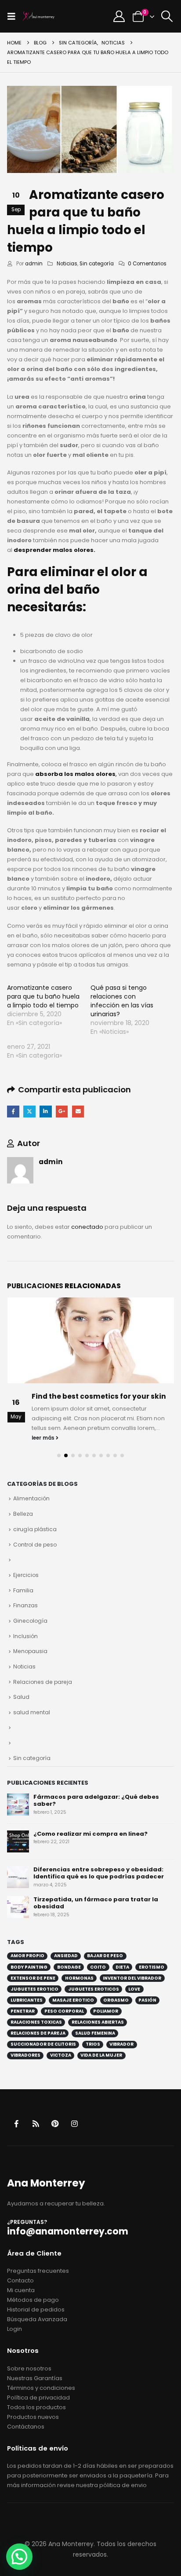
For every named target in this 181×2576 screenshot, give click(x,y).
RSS (36, 2123)
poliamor (106, 2011)
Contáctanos (26, 2427)
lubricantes (27, 2000)
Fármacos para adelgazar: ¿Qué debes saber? (96, 1801)
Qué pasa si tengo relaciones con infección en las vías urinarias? (122, 1001)
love (134, 1989)
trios (93, 2044)
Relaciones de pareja (43, 1682)
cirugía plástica (35, 1529)
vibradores (25, 2055)
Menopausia (30, 1651)
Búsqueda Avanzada (37, 2319)
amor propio (27, 1956)
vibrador (121, 2044)
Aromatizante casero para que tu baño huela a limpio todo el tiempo (43, 996)
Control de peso (35, 1545)
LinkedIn (45, 1112)
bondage (69, 1967)
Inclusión (25, 1636)
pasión (147, 2000)
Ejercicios (26, 1575)
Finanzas (25, 1605)
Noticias (67, 264)
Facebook (13, 1112)
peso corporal (64, 2011)
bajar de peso (105, 1956)
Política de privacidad (38, 2398)
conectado (87, 1227)
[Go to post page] (91, 1340)
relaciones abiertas (98, 2022)
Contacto (20, 2280)
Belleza (23, 1514)
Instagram (74, 2123)
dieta (122, 1967)
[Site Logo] (39, 16)
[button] (14, 16)
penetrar (23, 2011)
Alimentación (31, 1498)
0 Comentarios (147, 264)
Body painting (29, 1967)
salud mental (32, 1712)
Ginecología (30, 1621)
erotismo (152, 1967)
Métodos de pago (33, 2300)
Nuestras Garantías (35, 2378)
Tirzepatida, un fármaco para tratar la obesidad (96, 1903)
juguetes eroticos (94, 1989)
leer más (44, 1438)
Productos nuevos (33, 2417)
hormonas (79, 1978)
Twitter (29, 1112)
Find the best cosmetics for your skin (99, 1396)
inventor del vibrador (132, 1978)
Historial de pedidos (36, 2310)
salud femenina (95, 2033)
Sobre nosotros (29, 2368)
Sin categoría (97, 264)
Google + (62, 1112)
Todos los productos (36, 2407)
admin (34, 264)
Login (14, 2329)
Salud (21, 1697)
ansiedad (66, 1956)
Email (78, 1112)
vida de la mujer (101, 2055)
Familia (23, 1590)
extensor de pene (33, 1978)
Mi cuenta (21, 2290)
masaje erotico (73, 2000)
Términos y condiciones (41, 2388)
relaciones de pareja (38, 2033)
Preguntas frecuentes (38, 2271)
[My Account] (119, 16)
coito (98, 1967)
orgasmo (116, 2000)
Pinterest (55, 2123)
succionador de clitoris (43, 2044)
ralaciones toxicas (36, 2022)
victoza (61, 2055)
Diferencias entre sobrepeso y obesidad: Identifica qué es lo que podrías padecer (99, 1873)
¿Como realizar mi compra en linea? (90, 1834)
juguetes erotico (34, 1989)
